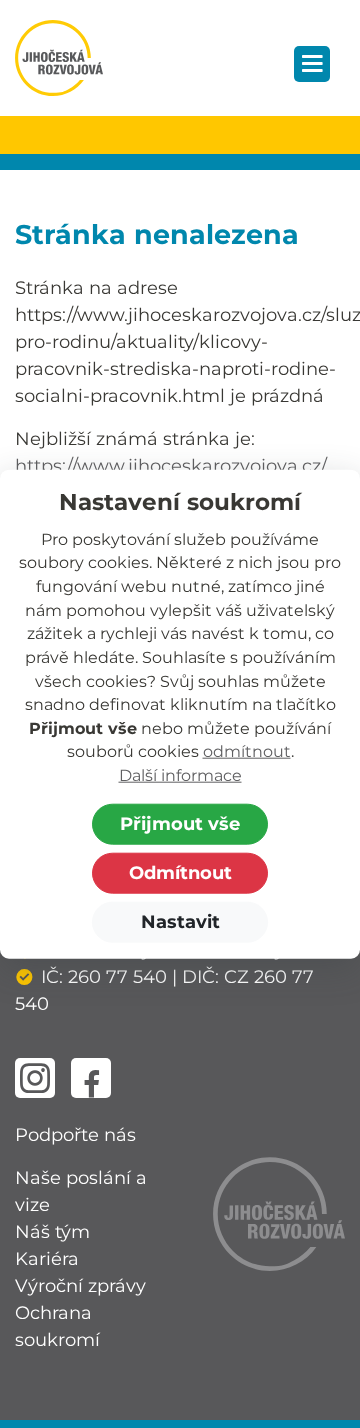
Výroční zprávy (80, 1286)
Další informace (180, 775)
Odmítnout (180, 872)
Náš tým (52, 1232)
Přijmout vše (180, 823)
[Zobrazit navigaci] (312, 64)
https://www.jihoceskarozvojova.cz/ (171, 466)
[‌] (35, 1078)
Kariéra (47, 1259)
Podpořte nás (75, 1135)
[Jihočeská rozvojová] (59, 58)
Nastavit (180, 921)
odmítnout (247, 751)
